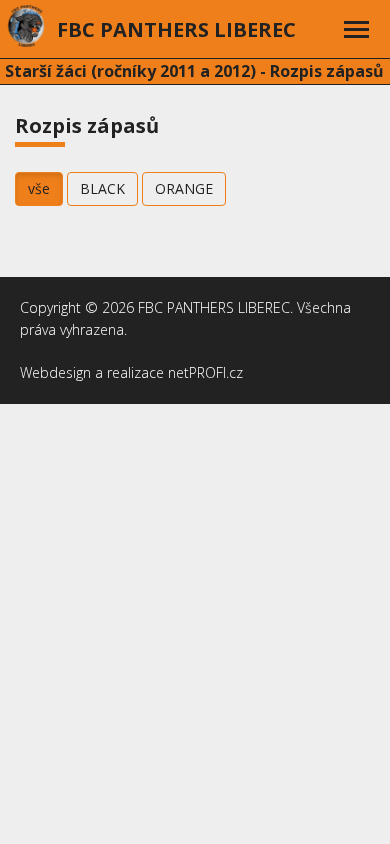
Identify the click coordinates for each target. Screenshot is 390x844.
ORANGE (184, 188)
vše (39, 188)
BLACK (102, 188)
